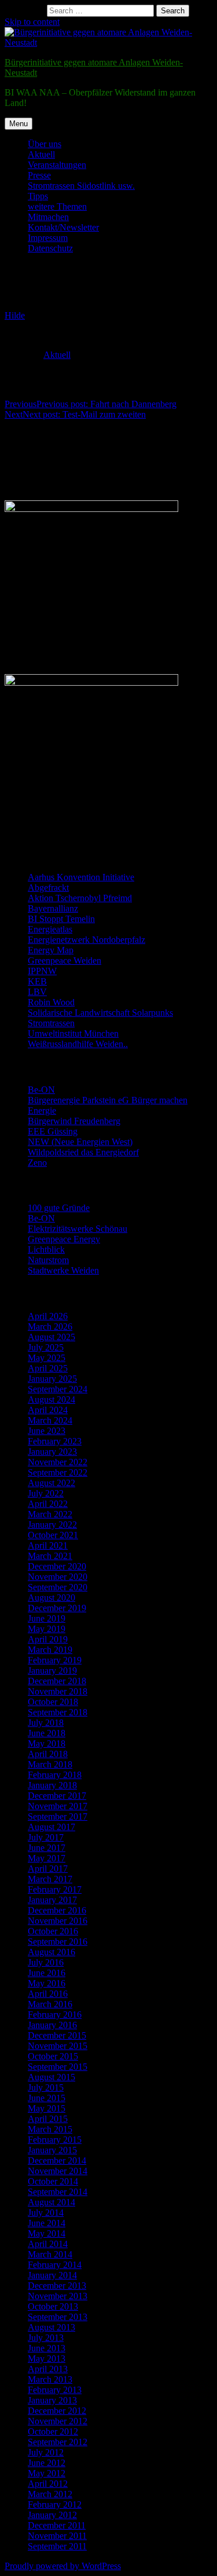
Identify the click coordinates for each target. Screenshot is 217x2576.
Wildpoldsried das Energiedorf (83, 1152)
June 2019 (47, 1618)
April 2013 (48, 2369)
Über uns (45, 144)
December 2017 (57, 1796)
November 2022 (58, 1462)
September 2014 (58, 2192)
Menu (19, 124)
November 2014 (58, 2171)
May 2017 (47, 1858)
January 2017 (52, 1900)
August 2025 (52, 1337)
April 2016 (48, 1994)
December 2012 (57, 2411)
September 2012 (58, 2442)
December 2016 (57, 1910)
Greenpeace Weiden (65, 960)
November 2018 (58, 1691)
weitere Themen (57, 206)
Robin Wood (51, 1002)
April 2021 (48, 1545)
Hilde (15, 315)
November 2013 (58, 2296)
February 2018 (55, 1775)
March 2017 (50, 1879)
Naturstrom (48, 1260)
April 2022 (48, 1504)
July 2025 (46, 1347)
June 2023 (47, 1431)
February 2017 (55, 1889)
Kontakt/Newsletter (63, 227)
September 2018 (58, 1712)
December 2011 (57, 2525)
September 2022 (58, 1472)
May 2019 (47, 1629)
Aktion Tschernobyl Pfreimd (80, 898)
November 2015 (58, 2046)
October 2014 (53, 2181)
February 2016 (55, 2015)
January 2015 (52, 2150)
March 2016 (50, 2004)
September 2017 (58, 1816)
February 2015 (55, 2140)
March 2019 (50, 1650)
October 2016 (53, 1931)
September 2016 (58, 1942)
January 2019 (52, 1671)
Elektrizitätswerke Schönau (78, 1229)
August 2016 (52, 1952)
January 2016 (52, 2025)
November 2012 (58, 2421)
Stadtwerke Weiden (63, 1270)
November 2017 (58, 1806)
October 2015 (53, 2056)
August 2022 (52, 1483)
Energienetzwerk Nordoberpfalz (87, 940)
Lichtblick (46, 1249)
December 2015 (57, 2035)
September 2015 (58, 2067)
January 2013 (52, 2400)
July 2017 (46, 1837)
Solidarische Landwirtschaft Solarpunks (100, 1013)
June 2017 (47, 1848)
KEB (37, 981)
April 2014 (48, 2244)
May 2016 (47, 1983)
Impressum (48, 238)
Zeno (37, 1163)
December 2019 (57, 1608)
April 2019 (48, 1639)
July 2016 (46, 1962)
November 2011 (57, 2536)
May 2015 (47, 2108)
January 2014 (52, 2275)
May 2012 (47, 2473)
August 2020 (52, 1598)
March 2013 (50, 2379)
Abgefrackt (48, 888)
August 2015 (52, 2077)
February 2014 (55, 2265)
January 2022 (52, 1525)
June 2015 (47, 2098)
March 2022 (50, 1514)
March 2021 (50, 1556)
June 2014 (47, 2223)
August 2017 (52, 1827)
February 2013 (55, 2390)
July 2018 (46, 1723)
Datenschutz (50, 248)
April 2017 (48, 1869)
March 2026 (50, 1327)
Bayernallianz (53, 908)
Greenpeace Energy (64, 1239)
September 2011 (57, 2546)
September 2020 (58, 1587)
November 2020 (58, 1577)
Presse (39, 175)
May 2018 (47, 1743)
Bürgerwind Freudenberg (74, 1121)
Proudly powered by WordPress (63, 2566)
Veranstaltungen (57, 165)
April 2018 (48, 1754)
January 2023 (52, 1452)
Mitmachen (48, 217)
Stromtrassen (51, 1023)
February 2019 (55, 1660)
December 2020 (57, 1566)
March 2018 (50, 1764)
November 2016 (58, 1921)
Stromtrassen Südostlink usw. (81, 186)
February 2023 (55, 1441)
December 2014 (57, 2160)
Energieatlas (50, 929)
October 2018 (53, 1702)
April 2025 (48, 1368)
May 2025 (47, 1358)
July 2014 (46, 2213)
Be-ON (41, 1090)
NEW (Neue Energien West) (80, 1142)
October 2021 (53, 1535)
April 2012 (48, 2484)
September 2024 (58, 1389)
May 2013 (47, 2359)
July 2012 (46, 2452)
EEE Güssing (53, 1131)
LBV (37, 992)
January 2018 (52, 1785)
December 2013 (57, 2286)
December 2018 (57, 1681)
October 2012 (53, 2432)
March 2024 (50, 1420)
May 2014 (47, 2233)
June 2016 (47, 1973)
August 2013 (52, 2327)
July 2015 (46, 2087)
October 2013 (53, 2306)
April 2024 (48, 1410)
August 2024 (52, 1399)
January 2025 (52, 1379)
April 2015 (48, 2119)
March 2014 (50, 2254)
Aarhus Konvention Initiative (81, 877)
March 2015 (50, 2129)
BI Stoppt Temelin (61, 919)
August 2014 (52, 2202)
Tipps (38, 196)
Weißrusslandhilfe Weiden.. (78, 1044)
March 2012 (50, 2494)
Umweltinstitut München (73, 1033)
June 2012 (47, 2463)
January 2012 (52, 2515)
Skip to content (32, 22)
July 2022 (46, 1493)
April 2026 (48, 1316)
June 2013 (47, 2348)
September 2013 (58, 2317)
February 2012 (55, 2504)
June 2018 (47, 1733)
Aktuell (41, 154)
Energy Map (51, 950)
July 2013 (46, 2338)
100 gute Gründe (59, 1208)
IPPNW (42, 971)
